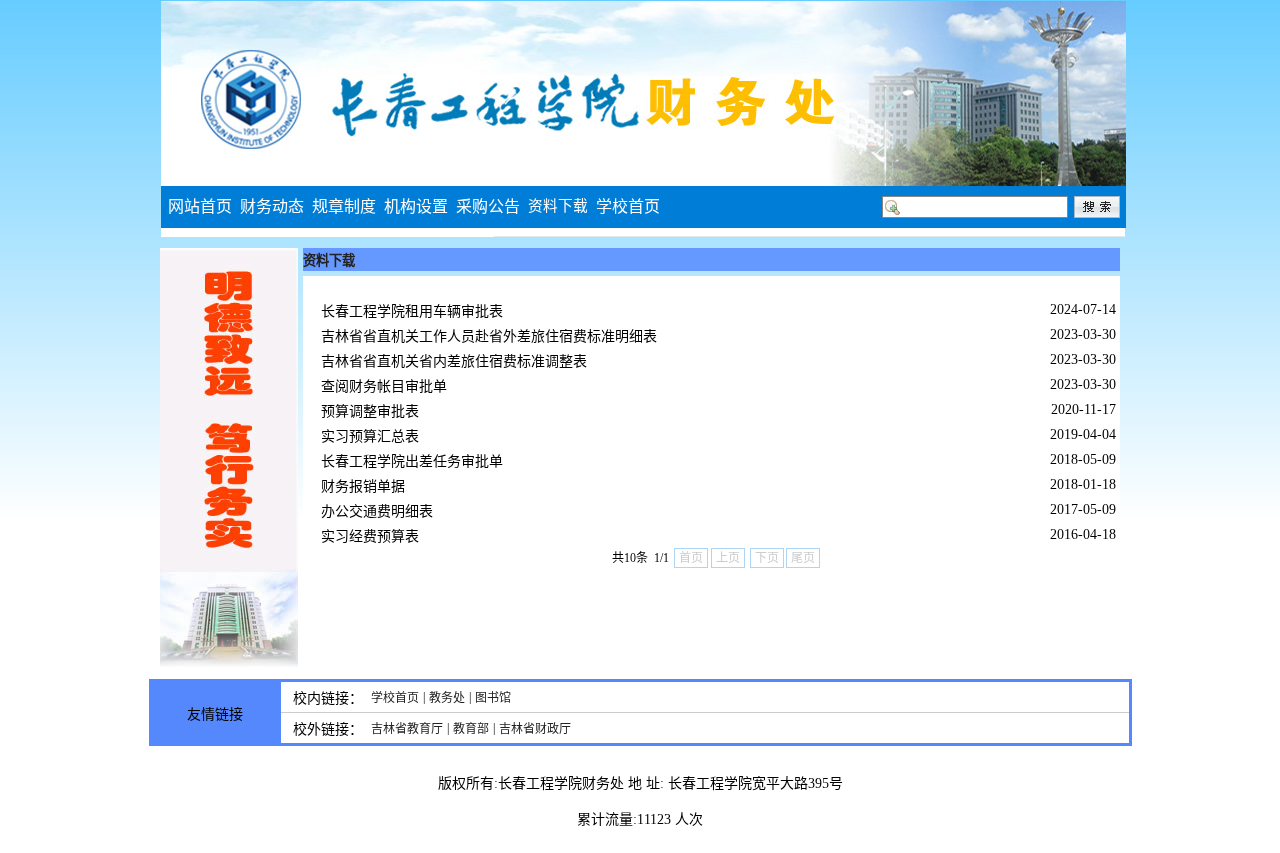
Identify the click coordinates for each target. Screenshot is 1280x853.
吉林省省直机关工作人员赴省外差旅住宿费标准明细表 (489, 336)
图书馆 (493, 698)
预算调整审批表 (370, 411)
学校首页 (395, 698)
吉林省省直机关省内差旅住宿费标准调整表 (454, 361)
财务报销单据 (363, 486)
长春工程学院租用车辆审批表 (412, 311)
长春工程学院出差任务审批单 (412, 461)
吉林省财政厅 (535, 729)
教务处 (447, 698)
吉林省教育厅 (407, 729)
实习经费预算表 (370, 536)
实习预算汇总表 (370, 436)
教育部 (471, 729)
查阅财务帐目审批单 (384, 386)
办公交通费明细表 (377, 511)
